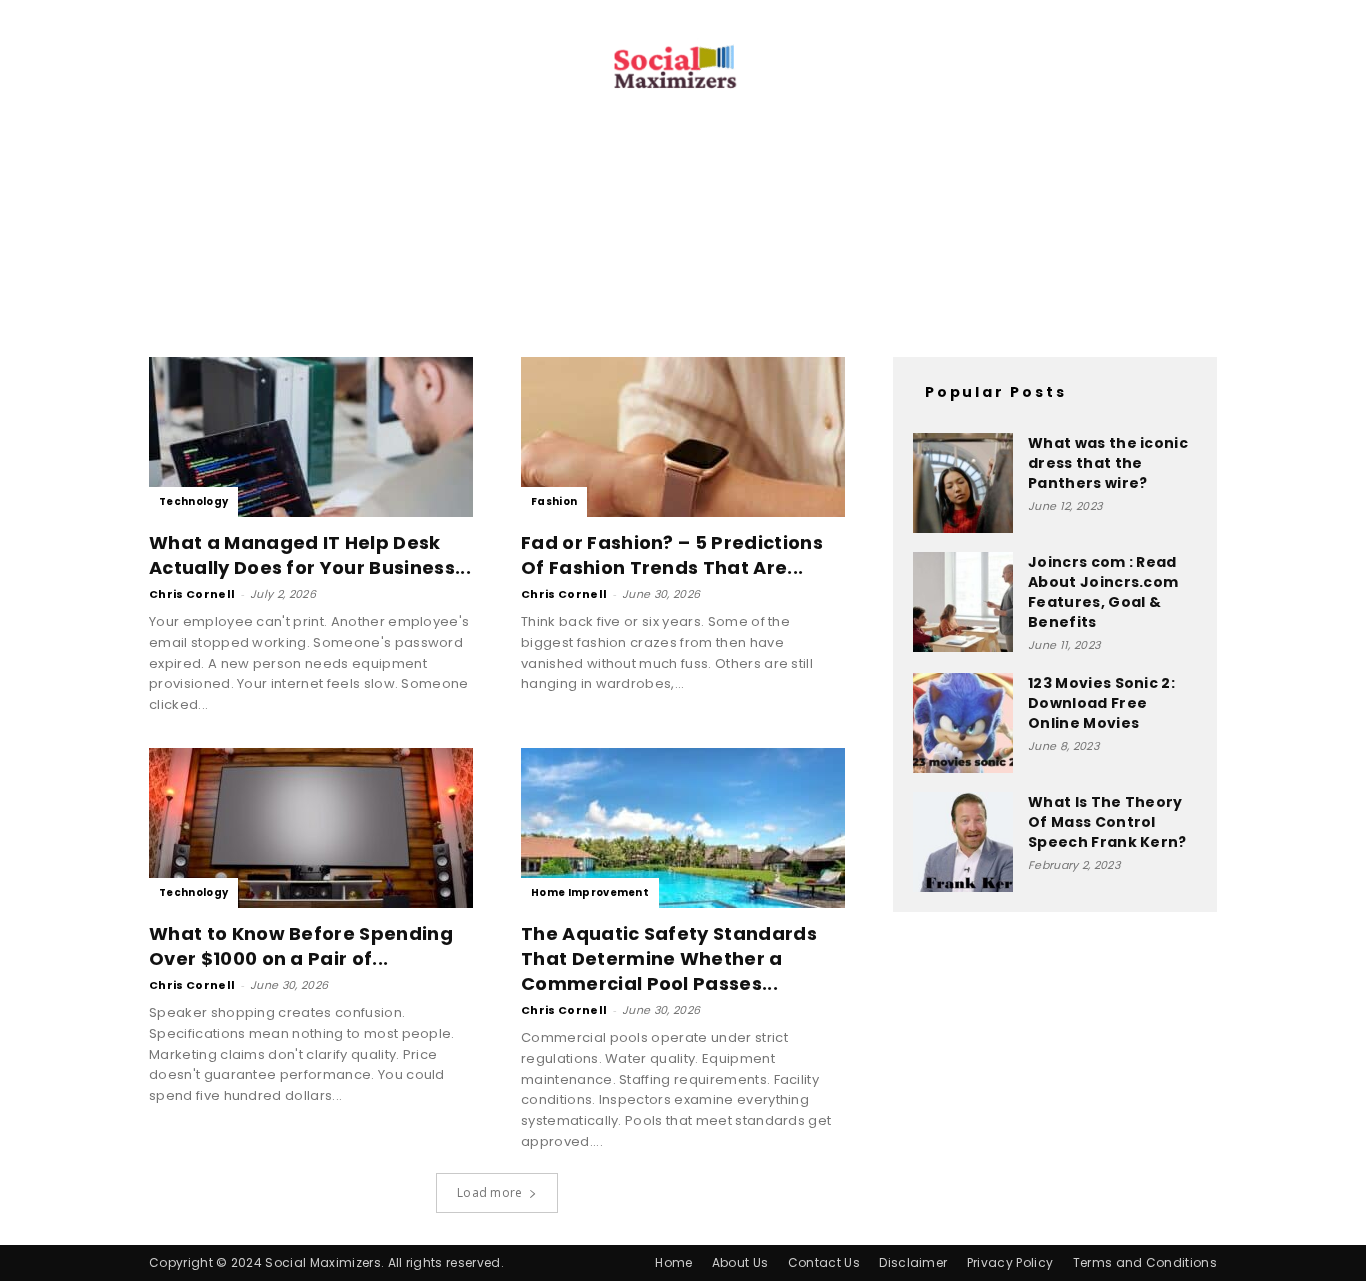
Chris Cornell (192, 594)
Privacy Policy (1010, 1262)
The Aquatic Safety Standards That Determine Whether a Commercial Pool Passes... (669, 958)
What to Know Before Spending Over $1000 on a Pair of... (301, 946)
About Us (740, 1262)
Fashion (554, 501)
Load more (490, 1192)
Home (673, 1262)
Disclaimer (913, 1262)
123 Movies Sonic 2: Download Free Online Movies (1101, 703)
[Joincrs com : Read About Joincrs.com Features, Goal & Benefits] (963, 602)
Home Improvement (590, 892)
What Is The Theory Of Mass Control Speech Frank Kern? (1107, 822)
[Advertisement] (683, 248)
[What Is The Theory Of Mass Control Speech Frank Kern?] (963, 842)
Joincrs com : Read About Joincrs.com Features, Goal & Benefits (1103, 592)
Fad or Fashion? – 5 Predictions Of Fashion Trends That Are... (672, 555)
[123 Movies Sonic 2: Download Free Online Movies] (963, 723)
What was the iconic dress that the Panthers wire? (1108, 463)
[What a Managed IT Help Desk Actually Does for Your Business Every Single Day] (311, 437)
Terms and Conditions (1145, 1262)
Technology (193, 501)
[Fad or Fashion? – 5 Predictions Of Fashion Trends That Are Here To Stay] (683, 437)
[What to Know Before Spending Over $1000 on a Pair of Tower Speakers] (311, 828)
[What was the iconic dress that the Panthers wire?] (963, 483)
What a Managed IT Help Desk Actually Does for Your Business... (310, 555)
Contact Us (824, 1262)
